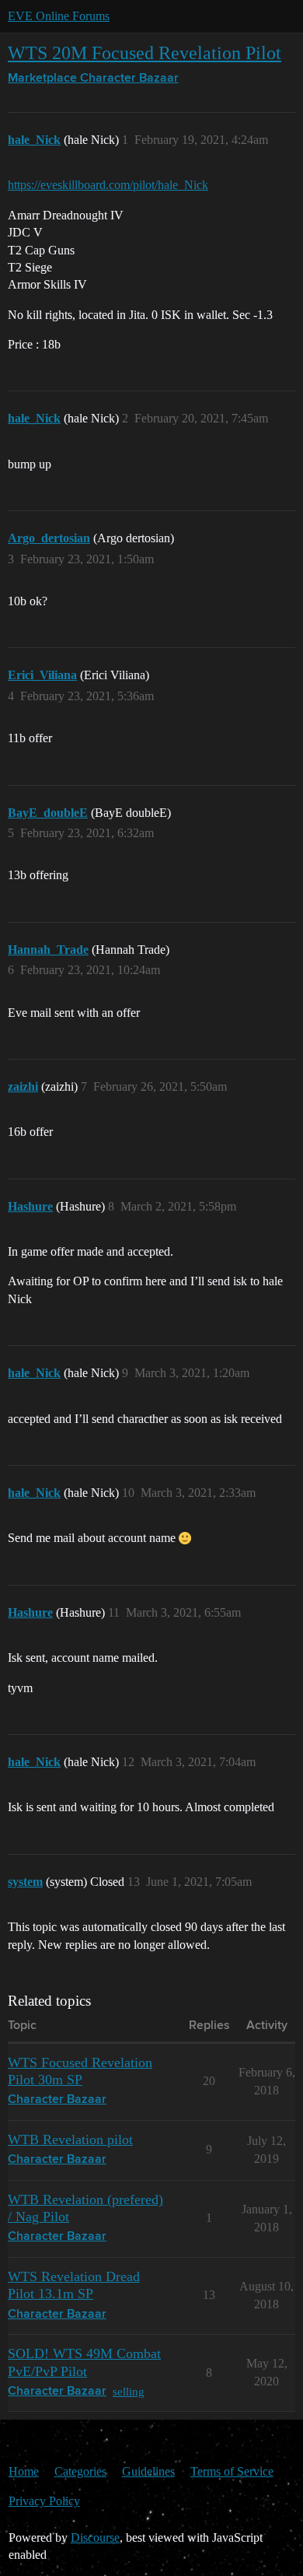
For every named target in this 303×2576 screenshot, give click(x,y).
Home (24, 2471)
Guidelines (148, 2471)
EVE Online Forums (59, 16)
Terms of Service (232, 2471)
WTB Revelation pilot (70, 2140)
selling (129, 2391)
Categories (80, 2471)
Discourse (95, 2537)
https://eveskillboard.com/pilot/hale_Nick (108, 185)
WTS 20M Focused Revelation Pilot (145, 53)
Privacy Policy (44, 2501)
